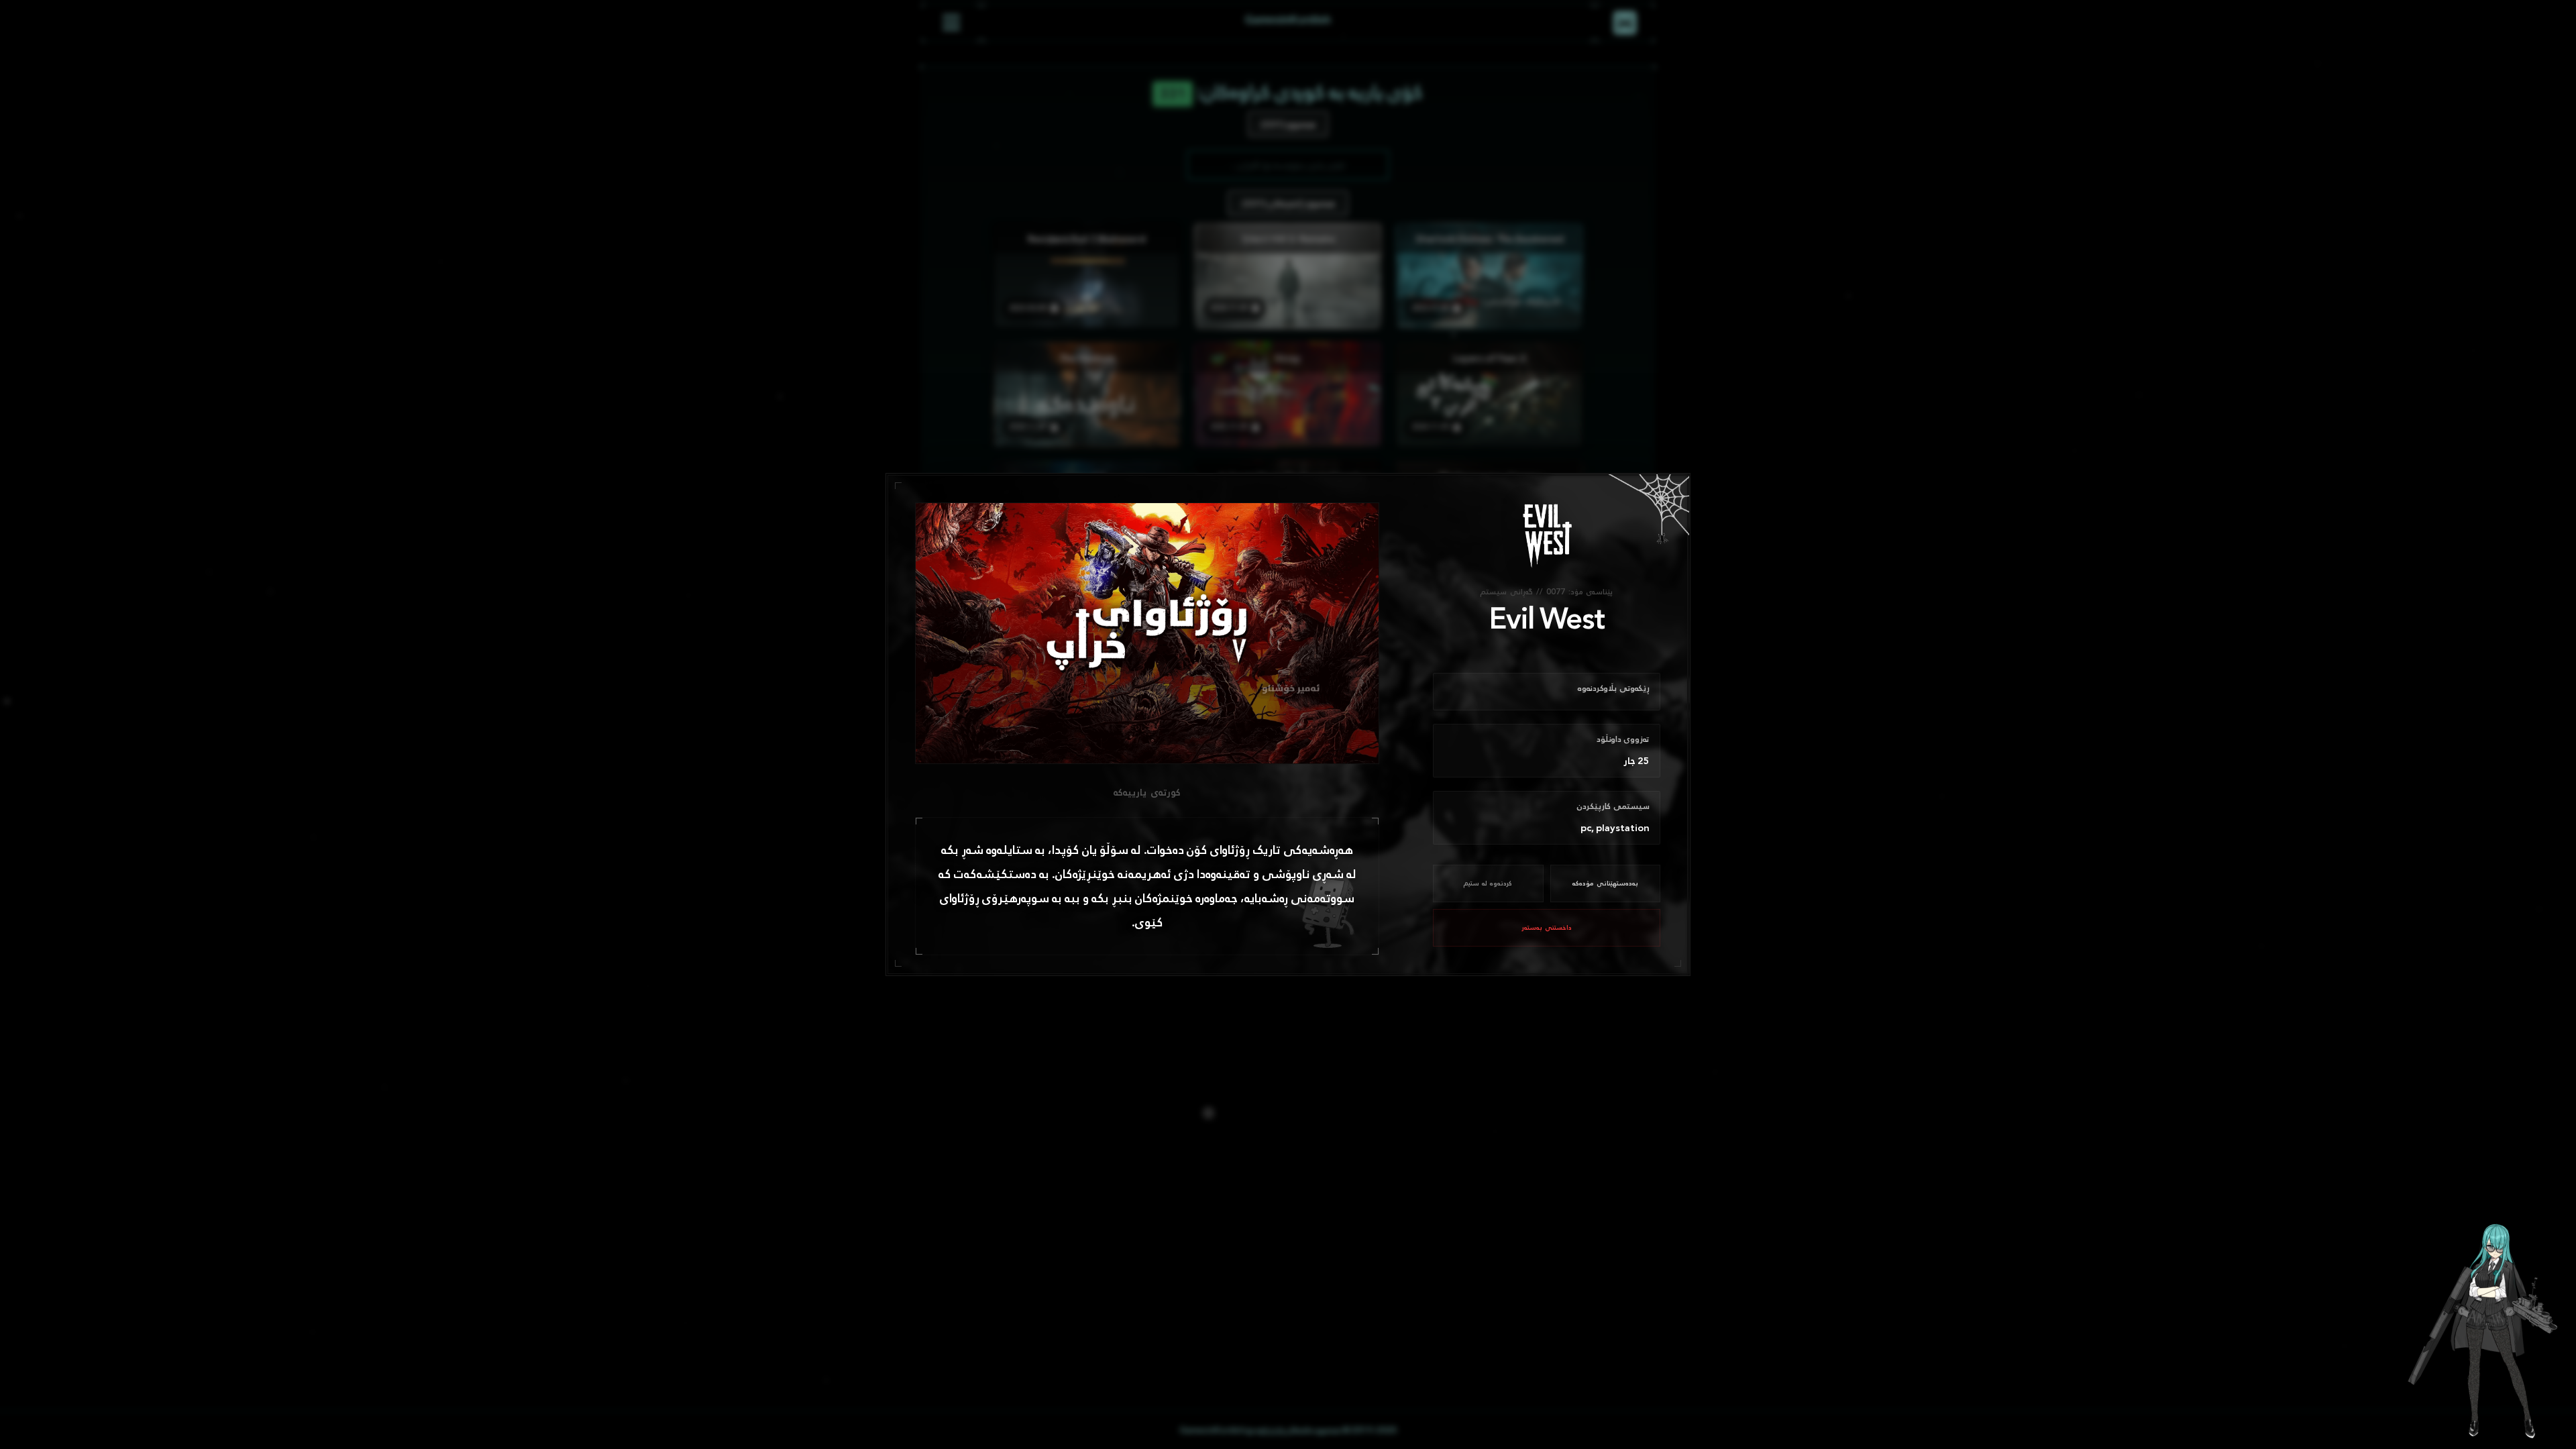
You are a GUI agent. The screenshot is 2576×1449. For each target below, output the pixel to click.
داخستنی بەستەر (1547, 928)
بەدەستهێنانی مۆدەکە (1605, 883)
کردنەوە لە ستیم (1488, 883)
